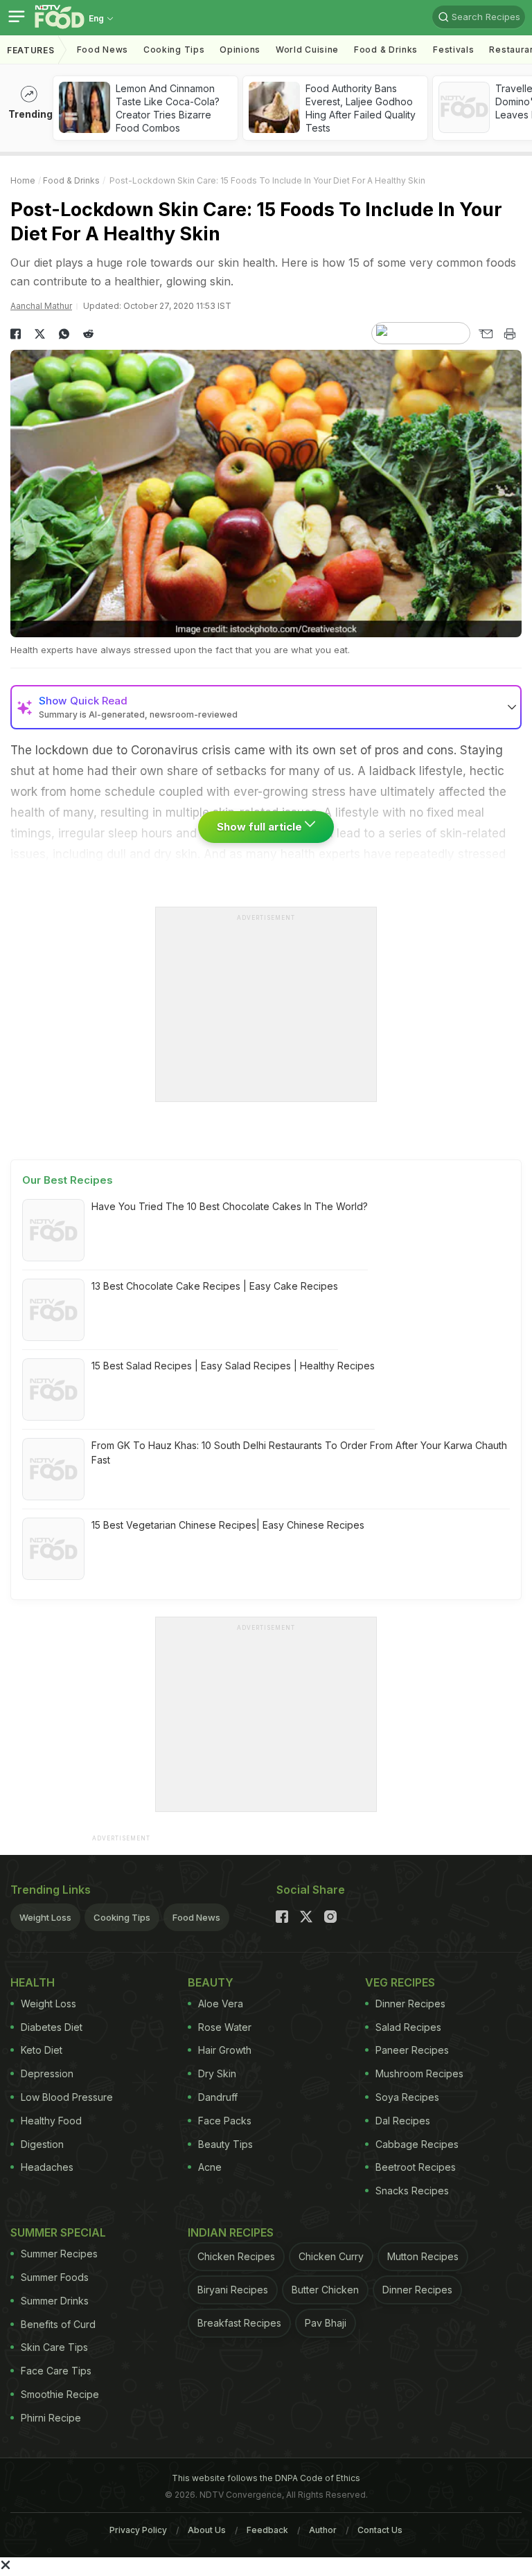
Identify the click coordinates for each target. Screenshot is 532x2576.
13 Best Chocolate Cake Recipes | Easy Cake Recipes (215, 1286)
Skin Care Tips (54, 2347)
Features (31, 50)
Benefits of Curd (58, 2324)
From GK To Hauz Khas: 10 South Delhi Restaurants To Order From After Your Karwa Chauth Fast (299, 1453)
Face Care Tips (56, 2371)
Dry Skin (217, 2073)
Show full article (261, 827)
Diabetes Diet (52, 2027)
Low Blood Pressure (67, 2097)
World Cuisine (307, 50)
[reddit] (88, 334)
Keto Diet (42, 2050)
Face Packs (225, 2121)
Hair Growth (225, 2050)
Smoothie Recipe (60, 2394)
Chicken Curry (331, 2256)
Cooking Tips (122, 1917)
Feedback (267, 2530)
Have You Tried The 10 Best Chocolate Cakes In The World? (230, 1206)
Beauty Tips (225, 2144)
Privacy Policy (138, 2530)
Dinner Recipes (410, 2004)
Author (323, 2530)
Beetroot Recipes (416, 2167)
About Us (207, 2530)
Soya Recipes (407, 2097)
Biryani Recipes (233, 2290)
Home (23, 180)
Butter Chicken (325, 2290)
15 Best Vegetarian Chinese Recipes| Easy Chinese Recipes (228, 1525)
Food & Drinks (386, 50)
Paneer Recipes (412, 2050)
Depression (47, 2073)
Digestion (42, 2144)
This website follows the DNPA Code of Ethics (266, 2478)
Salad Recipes (408, 2027)
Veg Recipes (400, 1982)
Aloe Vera (221, 2004)
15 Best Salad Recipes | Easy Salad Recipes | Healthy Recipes (233, 1366)
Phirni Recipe (51, 2418)
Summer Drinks (55, 2301)
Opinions (240, 50)
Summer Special (58, 2232)
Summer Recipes (59, 2254)
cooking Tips (174, 50)
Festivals (453, 50)
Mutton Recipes (423, 2256)
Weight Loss (45, 1917)
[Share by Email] (485, 334)
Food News (103, 50)
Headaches (47, 2167)
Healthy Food (51, 2121)
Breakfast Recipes (239, 2323)
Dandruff (218, 2097)
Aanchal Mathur (41, 306)
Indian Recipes (231, 2232)
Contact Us (380, 2530)
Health (33, 1982)
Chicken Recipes (236, 2256)
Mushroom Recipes (419, 2073)
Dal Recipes (403, 2121)
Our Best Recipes (68, 1180)
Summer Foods (55, 2277)
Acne (210, 2167)
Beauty (211, 1982)
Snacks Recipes (412, 2191)
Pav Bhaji (326, 2323)
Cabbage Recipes (417, 2144)
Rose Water (225, 2027)
